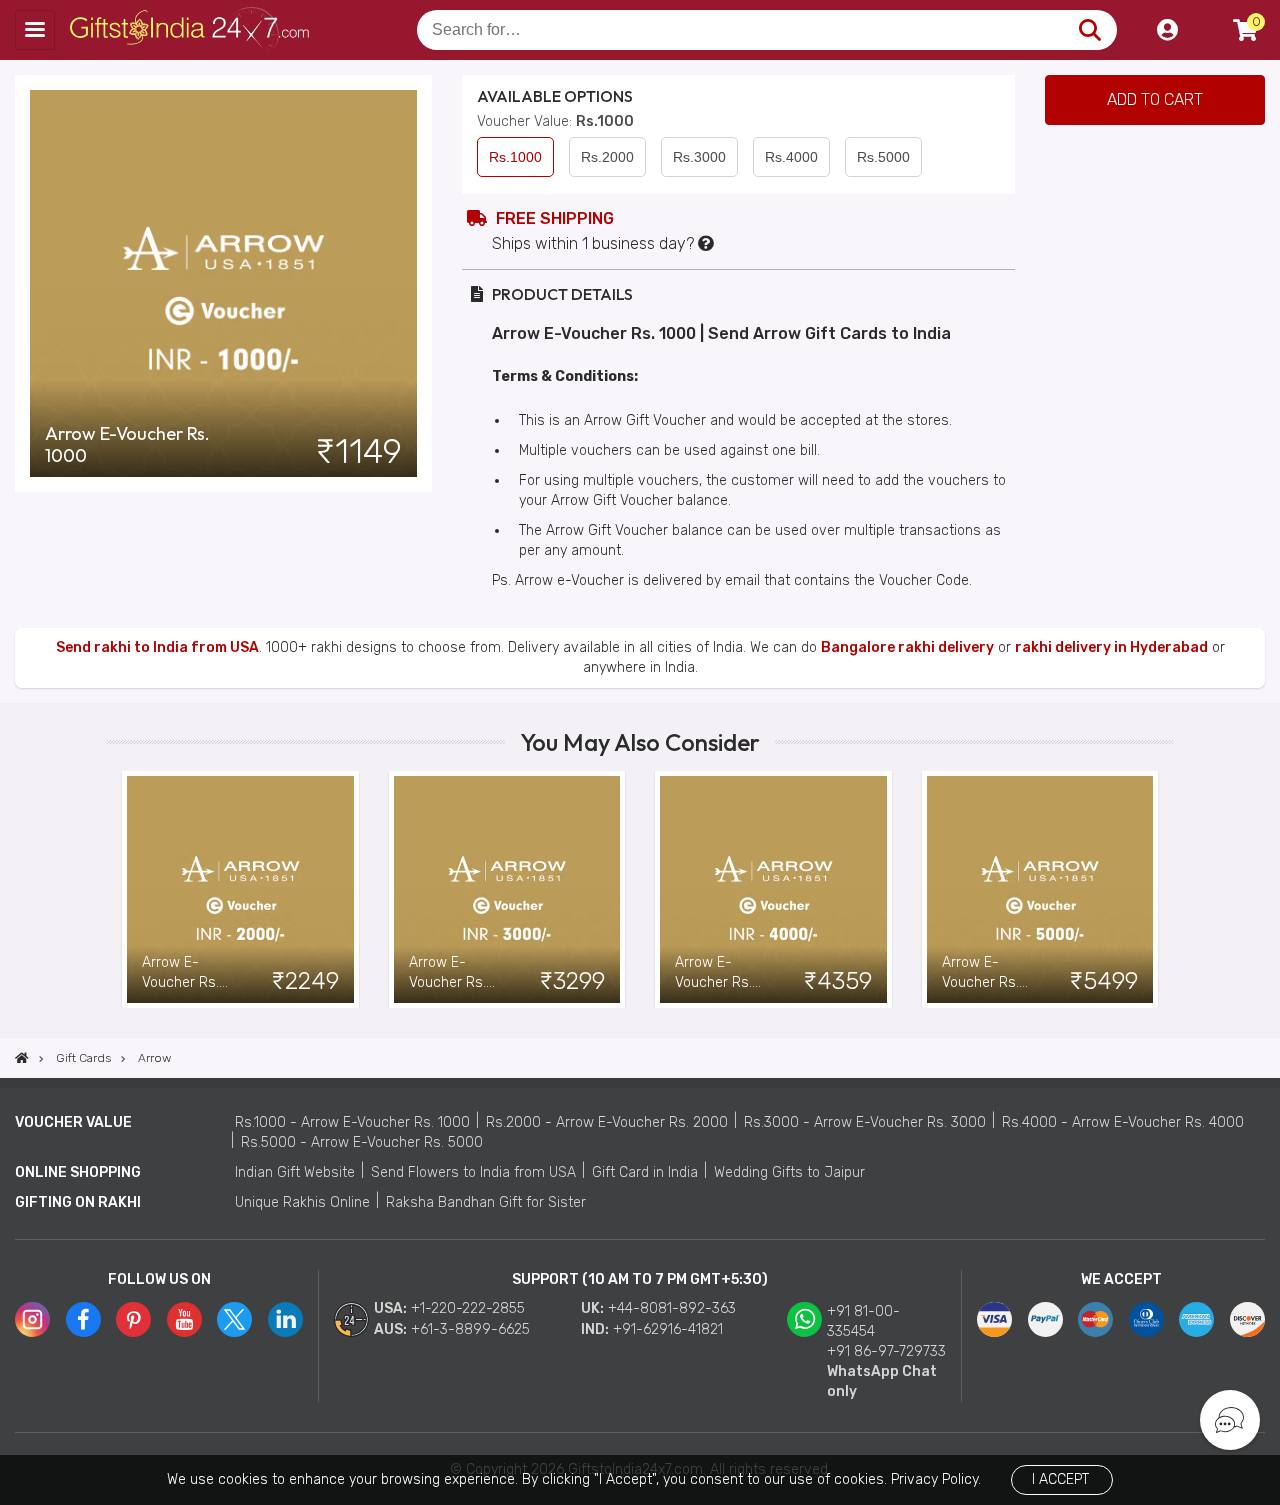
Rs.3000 (699, 157)
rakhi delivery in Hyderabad (1111, 647)
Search (1089, 30)
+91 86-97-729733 (886, 1351)
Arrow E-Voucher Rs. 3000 (447, 973)
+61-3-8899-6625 (470, 1329)
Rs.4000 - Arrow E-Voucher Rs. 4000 (1123, 1122)
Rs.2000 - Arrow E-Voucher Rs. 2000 (607, 1122)
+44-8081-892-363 (672, 1308)
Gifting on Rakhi (78, 1202)
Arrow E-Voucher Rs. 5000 (980, 973)
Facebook (83, 1319)
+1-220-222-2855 (468, 1308)
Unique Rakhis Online (302, 1202)
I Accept (1060, 1479)
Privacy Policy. (936, 1479)
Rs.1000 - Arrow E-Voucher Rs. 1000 (352, 1122)
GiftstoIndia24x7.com (191, 30)
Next (1158, 889)
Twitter (234, 1319)
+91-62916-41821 (668, 1329)
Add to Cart (1155, 99)
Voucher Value (73, 1122)
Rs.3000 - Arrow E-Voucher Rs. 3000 (865, 1122)
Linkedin (285, 1319)
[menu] (35, 30)
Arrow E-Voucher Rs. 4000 (713, 973)
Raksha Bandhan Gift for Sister (486, 1202)
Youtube (184, 1319)
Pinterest (133, 1319)
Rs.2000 (607, 157)
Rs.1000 (515, 157)
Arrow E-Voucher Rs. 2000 (180, 973)
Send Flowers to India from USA (473, 1172)
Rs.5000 (883, 157)
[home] (22, 1058)
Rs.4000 (791, 157)
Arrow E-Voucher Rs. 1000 (127, 445)
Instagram (32, 1319)
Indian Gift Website (295, 1172)
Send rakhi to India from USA (157, 647)
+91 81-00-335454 (863, 1321)
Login (1167, 30)
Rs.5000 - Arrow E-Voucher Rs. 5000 (362, 1142)
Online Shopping (78, 1172)
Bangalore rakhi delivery (907, 647)
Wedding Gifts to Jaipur (789, 1172)
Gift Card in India (645, 1172)
